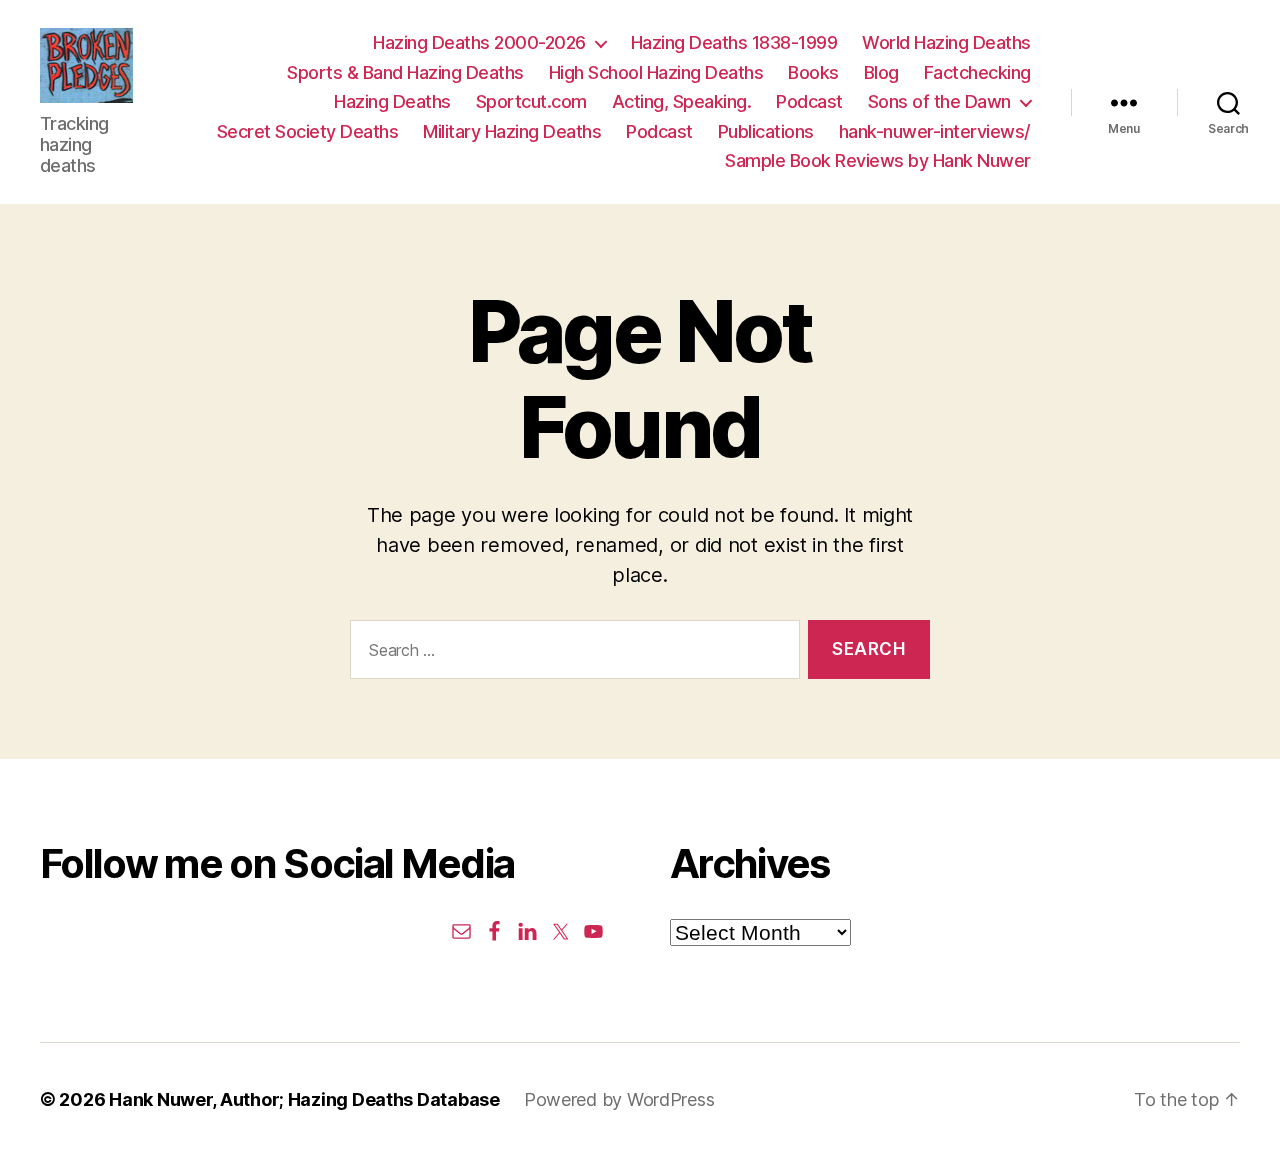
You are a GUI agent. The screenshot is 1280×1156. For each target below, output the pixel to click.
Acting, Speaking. (682, 101)
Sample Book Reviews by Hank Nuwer (878, 160)
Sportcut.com (531, 101)
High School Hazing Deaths (656, 72)
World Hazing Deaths (946, 42)
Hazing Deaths (392, 101)
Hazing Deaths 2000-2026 (479, 42)
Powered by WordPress (619, 1099)
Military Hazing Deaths (512, 131)
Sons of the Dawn (939, 101)
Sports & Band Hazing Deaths (405, 72)
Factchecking (977, 72)
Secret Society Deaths (308, 131)
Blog (881, 72)
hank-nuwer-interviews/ (935, 131)
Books (813, 72)
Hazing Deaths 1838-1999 (734, 42)
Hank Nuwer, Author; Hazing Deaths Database (304, 1099)
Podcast (809, 101)
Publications (766, 131)
